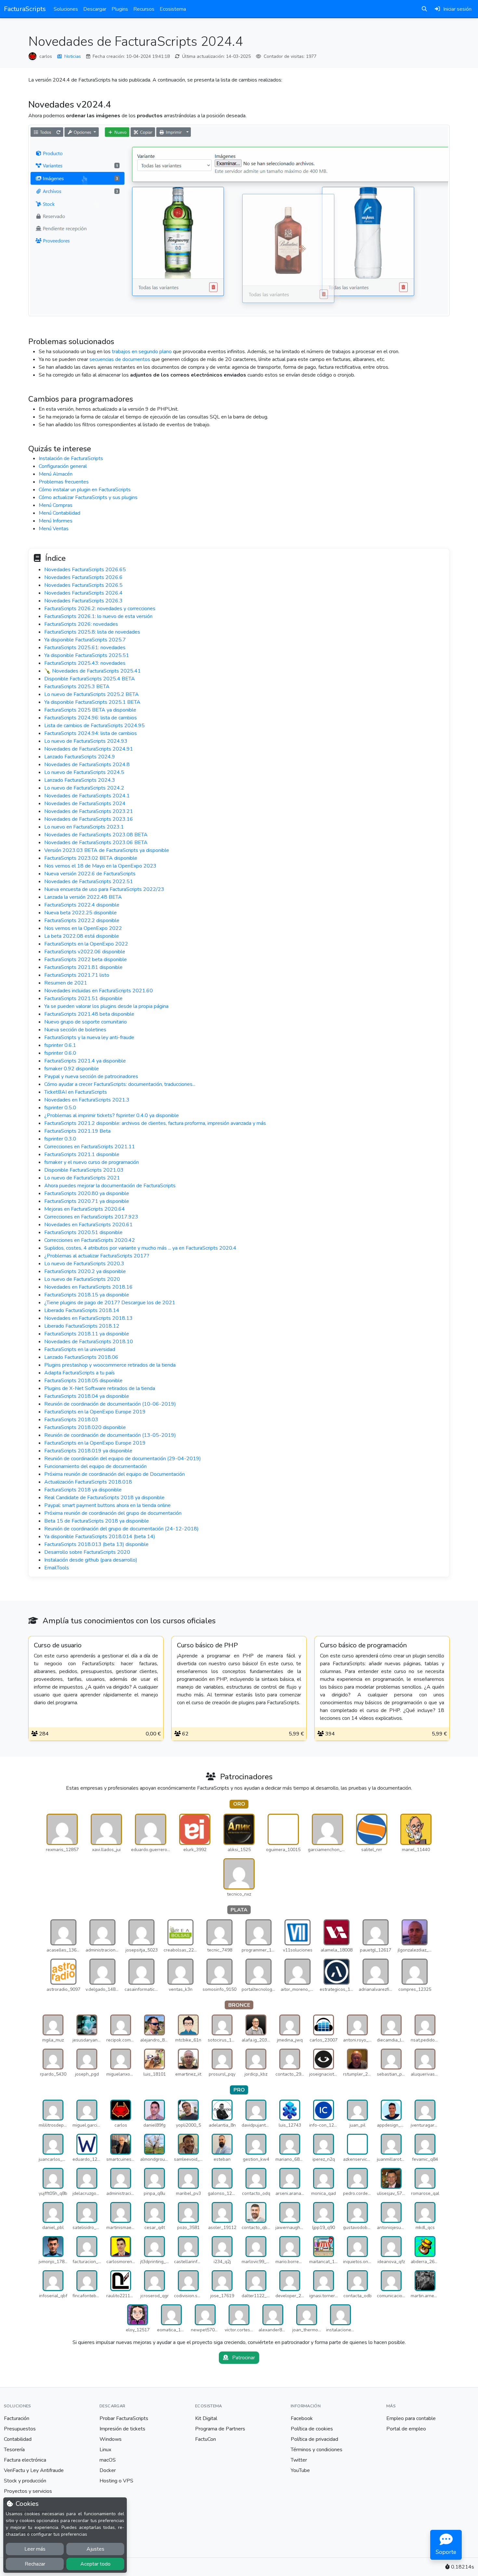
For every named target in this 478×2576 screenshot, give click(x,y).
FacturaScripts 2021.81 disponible (83, 967)
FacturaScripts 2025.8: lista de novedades (92, 632)
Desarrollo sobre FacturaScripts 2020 (87, 1552)
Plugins (120, 9)
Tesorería (14, 2450)
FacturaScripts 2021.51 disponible (83, 998)
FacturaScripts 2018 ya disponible (83, 1490)
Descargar (95, 9)
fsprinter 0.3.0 (60, 1139)
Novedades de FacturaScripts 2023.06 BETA (96, 843)
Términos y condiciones (317, 2450)
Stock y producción (25, 2481)
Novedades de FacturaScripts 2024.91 (89, 749)
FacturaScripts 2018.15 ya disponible (87, 1295)
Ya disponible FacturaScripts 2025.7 (85, 640)
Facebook (302, 2418)
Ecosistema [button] (173, 9)
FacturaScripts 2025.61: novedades (85, 648)
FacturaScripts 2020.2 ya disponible (85, 1271)
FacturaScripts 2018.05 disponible (83, 1381)
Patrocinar (243, 2358)
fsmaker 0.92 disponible (72, 1069)
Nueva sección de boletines (75, 1030)
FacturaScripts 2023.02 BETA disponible (91, 858)
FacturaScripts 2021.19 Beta (77, 1131)
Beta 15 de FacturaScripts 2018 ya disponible (97, 1521)
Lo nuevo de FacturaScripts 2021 (82, 1178)
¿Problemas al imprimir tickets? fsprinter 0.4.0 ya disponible (112, 1115)
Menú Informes (56, 521)
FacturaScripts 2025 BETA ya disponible (90, 710)
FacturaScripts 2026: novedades (81, 624)
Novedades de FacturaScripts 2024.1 (87, 796)
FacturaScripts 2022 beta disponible (86, 960)
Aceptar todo (95, 2564)
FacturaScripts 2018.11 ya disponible (87, 1334)
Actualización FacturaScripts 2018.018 (88, 1482)
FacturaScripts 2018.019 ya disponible (88, 1451)
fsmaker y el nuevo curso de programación (92, 1162)
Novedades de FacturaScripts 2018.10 (89, 1342)
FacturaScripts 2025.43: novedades (85, 663)
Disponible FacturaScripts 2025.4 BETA (90, 679)
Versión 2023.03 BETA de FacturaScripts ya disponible (107, 850)
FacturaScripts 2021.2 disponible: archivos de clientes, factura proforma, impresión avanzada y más (155, 1123)
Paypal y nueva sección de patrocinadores (91, 1076)
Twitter (299, 2460)
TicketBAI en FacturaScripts (76, 1092)
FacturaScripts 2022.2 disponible (82, 921)
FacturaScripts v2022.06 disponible (85, 952)
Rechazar (35, 2564)
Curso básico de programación (363, 1645)
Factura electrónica (25, 2460)
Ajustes (95, 2549)
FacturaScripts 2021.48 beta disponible (89, 1014)
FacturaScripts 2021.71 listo (77, 975)
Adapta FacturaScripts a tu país (80, 1373)
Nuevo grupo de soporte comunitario (86, 1022)
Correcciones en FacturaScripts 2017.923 (91, 1217)
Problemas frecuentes (64, 482)
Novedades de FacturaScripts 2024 (85, 804)
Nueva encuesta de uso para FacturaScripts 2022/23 (104, 889)
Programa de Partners (220, 2429)
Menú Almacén (56, 474)
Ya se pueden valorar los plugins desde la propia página (106, 1006)
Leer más (35, 2549)
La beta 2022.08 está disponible (82, 936)
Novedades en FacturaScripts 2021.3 (87, 1100)
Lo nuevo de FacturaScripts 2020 (82, 1279)
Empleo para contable (411, 2418)
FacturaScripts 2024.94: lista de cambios (91, 733)
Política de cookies (312, 2429)
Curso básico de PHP (207, 1645)
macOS (108, 2460)
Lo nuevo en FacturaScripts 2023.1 (84, 827)
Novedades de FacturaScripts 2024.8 (87, 765)
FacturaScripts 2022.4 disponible (82, 905)
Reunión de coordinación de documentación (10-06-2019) (110, 1404)
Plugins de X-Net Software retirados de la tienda (100, 1388)
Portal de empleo (406, 2429)
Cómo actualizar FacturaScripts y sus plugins (88, 497)
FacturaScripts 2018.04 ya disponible (87, 1396)
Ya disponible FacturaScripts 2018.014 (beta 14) (100, 1537)
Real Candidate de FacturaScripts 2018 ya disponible (104, 1498)
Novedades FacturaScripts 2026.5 (83, 585)
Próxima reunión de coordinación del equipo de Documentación (114, 1474)
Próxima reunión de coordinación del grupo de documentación (113, 1513)
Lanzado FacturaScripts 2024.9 (80, 757)
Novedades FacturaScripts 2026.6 (83, 577)
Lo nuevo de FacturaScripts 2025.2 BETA (92, 694)
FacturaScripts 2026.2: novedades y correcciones (100, 609)
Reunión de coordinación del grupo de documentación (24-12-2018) (121, 1529)
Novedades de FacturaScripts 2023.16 (89, 819)
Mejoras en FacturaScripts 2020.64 (85, 1209)
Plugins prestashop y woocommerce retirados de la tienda (110, 1365)
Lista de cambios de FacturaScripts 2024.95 (94, 726)
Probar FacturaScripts (124, 2418)
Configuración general (63, 466)
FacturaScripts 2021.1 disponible (82, 1154)
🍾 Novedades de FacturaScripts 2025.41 (93, 671)
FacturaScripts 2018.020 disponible (85, 1427)
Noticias (73, 56)
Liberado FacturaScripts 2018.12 (82, 1326)
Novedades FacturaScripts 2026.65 (85, 570)
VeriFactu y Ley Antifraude (34, 2470)
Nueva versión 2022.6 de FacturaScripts (90, 874)
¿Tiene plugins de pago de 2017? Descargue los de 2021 (110, 1303)
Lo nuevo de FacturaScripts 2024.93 (86, 741)
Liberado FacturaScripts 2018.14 (82, 1310)
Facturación (17, 2418)
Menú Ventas (54, 529)
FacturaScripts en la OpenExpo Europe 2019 (95, 1412)
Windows (111, 2439)
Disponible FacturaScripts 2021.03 (84, 1170)
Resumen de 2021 (66, 983)
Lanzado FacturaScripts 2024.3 (80, 780)
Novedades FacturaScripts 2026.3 (83, 601)
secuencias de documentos (120, 359)
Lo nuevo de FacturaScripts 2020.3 (84, 1264)
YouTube (300, 2470)
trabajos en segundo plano (142, 352)
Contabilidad (18, 2439)
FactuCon (206, 2439)
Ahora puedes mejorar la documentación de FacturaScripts (110, 1186)
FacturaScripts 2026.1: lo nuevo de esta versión (98, 616)
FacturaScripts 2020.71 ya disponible (87, 1201)
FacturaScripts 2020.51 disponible (83, 1232)
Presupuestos (20, 2429)
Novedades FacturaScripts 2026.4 (83, 593)
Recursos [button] (144, 9)
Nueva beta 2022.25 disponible (80, 913)
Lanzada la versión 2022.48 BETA (83, 897)
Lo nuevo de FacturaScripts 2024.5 (84, 772)
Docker (108, 2470)
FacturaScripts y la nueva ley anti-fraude (89, 1037)
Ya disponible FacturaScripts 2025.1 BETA (92, 702)
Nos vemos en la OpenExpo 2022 (83, 928)
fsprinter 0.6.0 (60, 1053)
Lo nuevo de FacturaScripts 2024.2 (84, 788)
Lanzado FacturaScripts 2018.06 (81, 1357)
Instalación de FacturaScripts (71, 458)
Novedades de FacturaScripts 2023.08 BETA (96, 835)
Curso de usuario (58, 1645)
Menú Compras (56, 505)
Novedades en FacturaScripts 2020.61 (88, 1225)
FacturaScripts (25, 9)
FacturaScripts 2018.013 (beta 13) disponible (96, 1544)
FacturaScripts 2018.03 (71, 1420)
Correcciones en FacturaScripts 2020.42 (90, 1240)
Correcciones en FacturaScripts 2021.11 (90, 1147)
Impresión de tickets (122, 2429)
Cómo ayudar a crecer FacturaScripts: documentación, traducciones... (120, 1084)
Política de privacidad (314, 2439)
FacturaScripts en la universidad (80, 1349)
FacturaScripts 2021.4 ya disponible (85, 1061)
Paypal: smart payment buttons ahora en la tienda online (107, 1505)
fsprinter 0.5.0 (60, 1108)
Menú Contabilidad (60, 513)
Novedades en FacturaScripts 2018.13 (88, 1318)
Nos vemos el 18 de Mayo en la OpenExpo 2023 (100, 866)
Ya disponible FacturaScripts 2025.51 (87, 655)
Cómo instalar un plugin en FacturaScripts (85, 490)
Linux (105, 2450)
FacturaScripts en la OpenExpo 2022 (86, 944)
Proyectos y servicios (28, 2491)
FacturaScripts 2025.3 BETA (77, 687)
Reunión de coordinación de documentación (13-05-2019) (110, 1435)
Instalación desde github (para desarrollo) (91, 1560)
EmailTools (57, 1568)
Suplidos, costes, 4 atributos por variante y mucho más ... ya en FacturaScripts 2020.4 (140, 1248)
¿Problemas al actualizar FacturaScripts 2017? (97, 1256)
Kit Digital (206, 2418)
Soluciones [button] (66, 9)
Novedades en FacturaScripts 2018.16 (88, 1287)
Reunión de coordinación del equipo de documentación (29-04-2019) (123, 1459)
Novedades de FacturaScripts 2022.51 (89, 882)
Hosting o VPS (116, 2481)
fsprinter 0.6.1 (60, 1045)
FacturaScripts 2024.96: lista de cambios (91, 718)
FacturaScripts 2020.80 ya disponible (87, 1193)
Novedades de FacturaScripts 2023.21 (89, 811)
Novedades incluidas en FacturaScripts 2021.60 (99, 991)
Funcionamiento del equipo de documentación (95, 1466)
